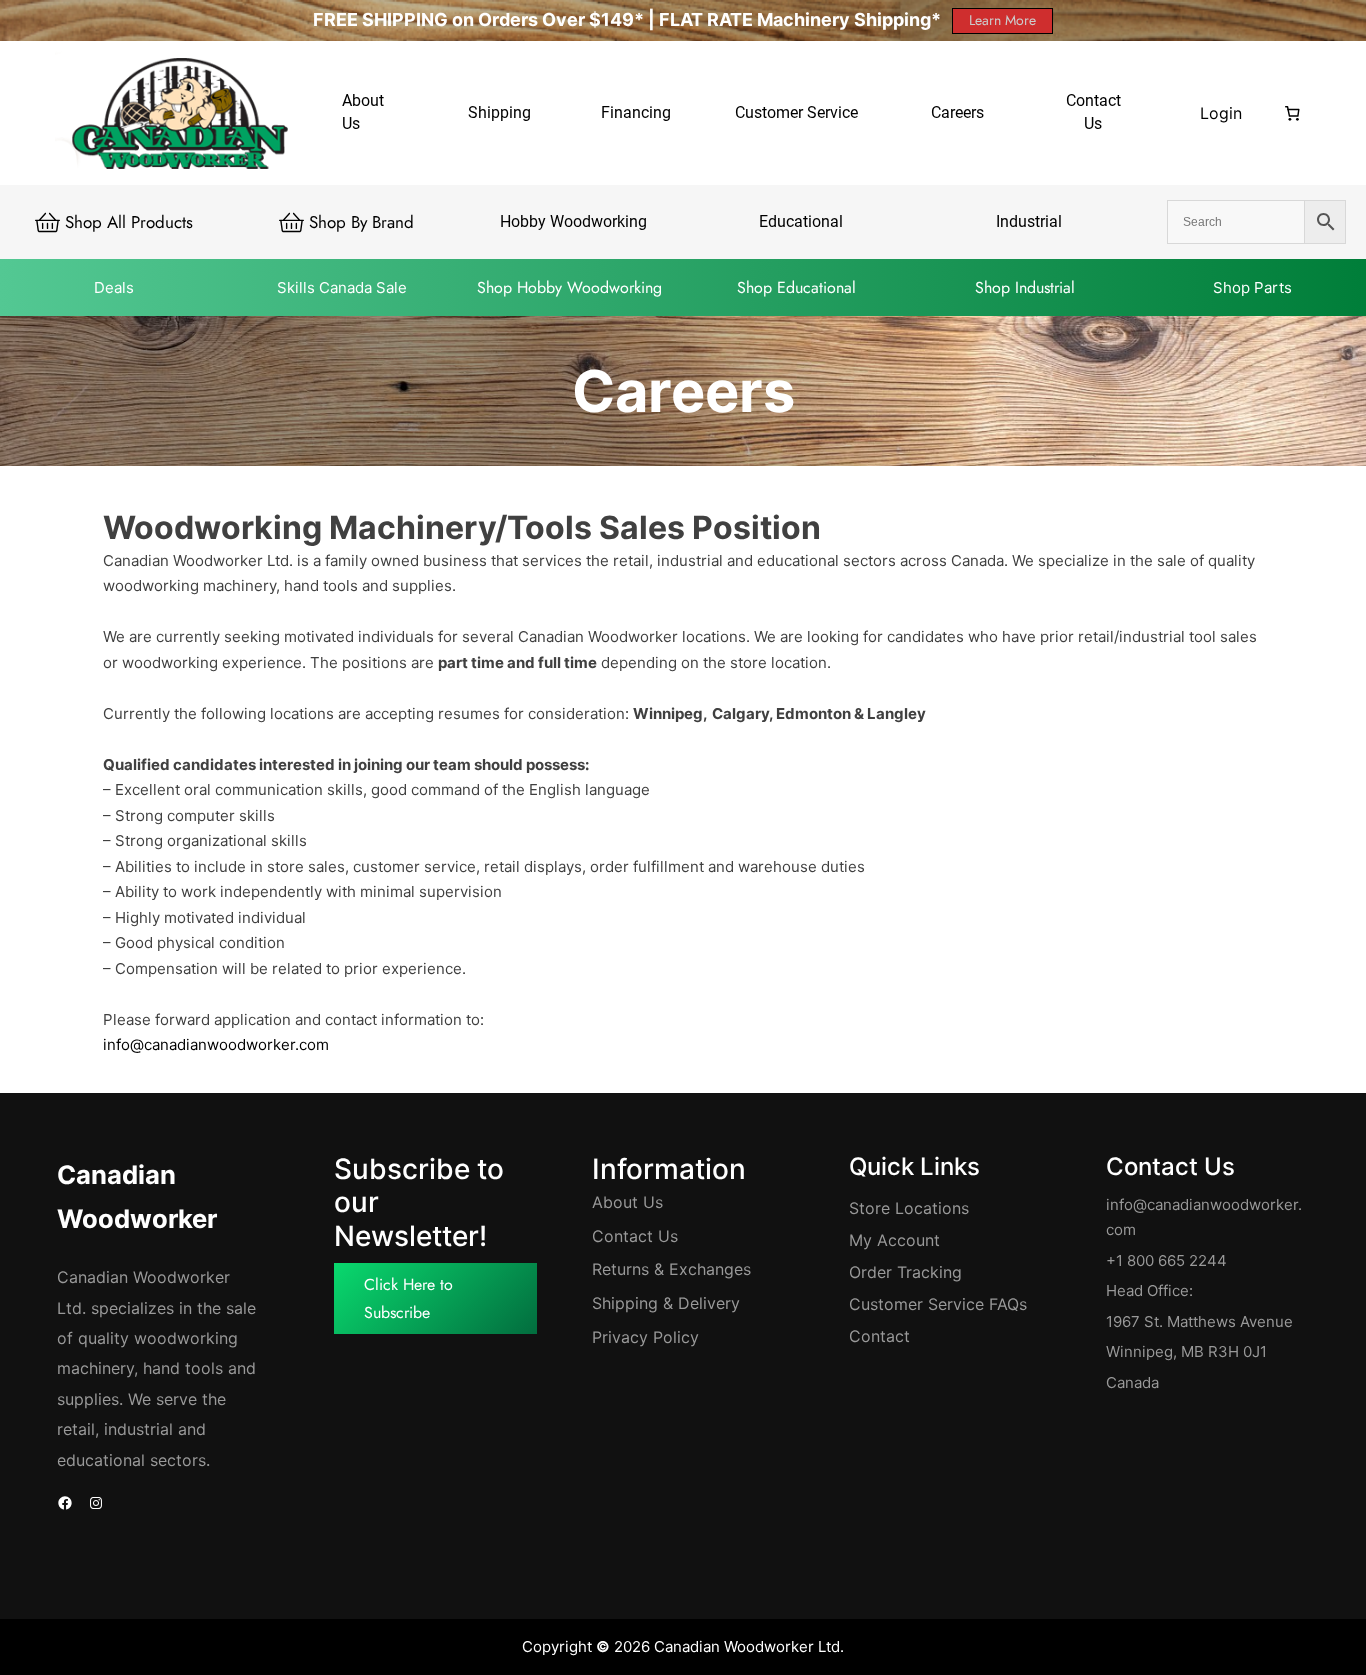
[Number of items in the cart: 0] (1293, 113)
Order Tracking (905, 1272)
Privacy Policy (645, 1337)
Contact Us (635, 1236)
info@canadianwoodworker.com (216, 1044)
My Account (894, 1240)
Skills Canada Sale (342, 287)
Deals (114, 287)
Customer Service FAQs (938, 1304)
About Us (627, 1202)
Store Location (905, 1208)
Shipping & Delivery (666, 1303)
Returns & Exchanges (671, 1269)
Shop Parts (1252, 287)
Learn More (1002, 20)
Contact (879, 1336)
